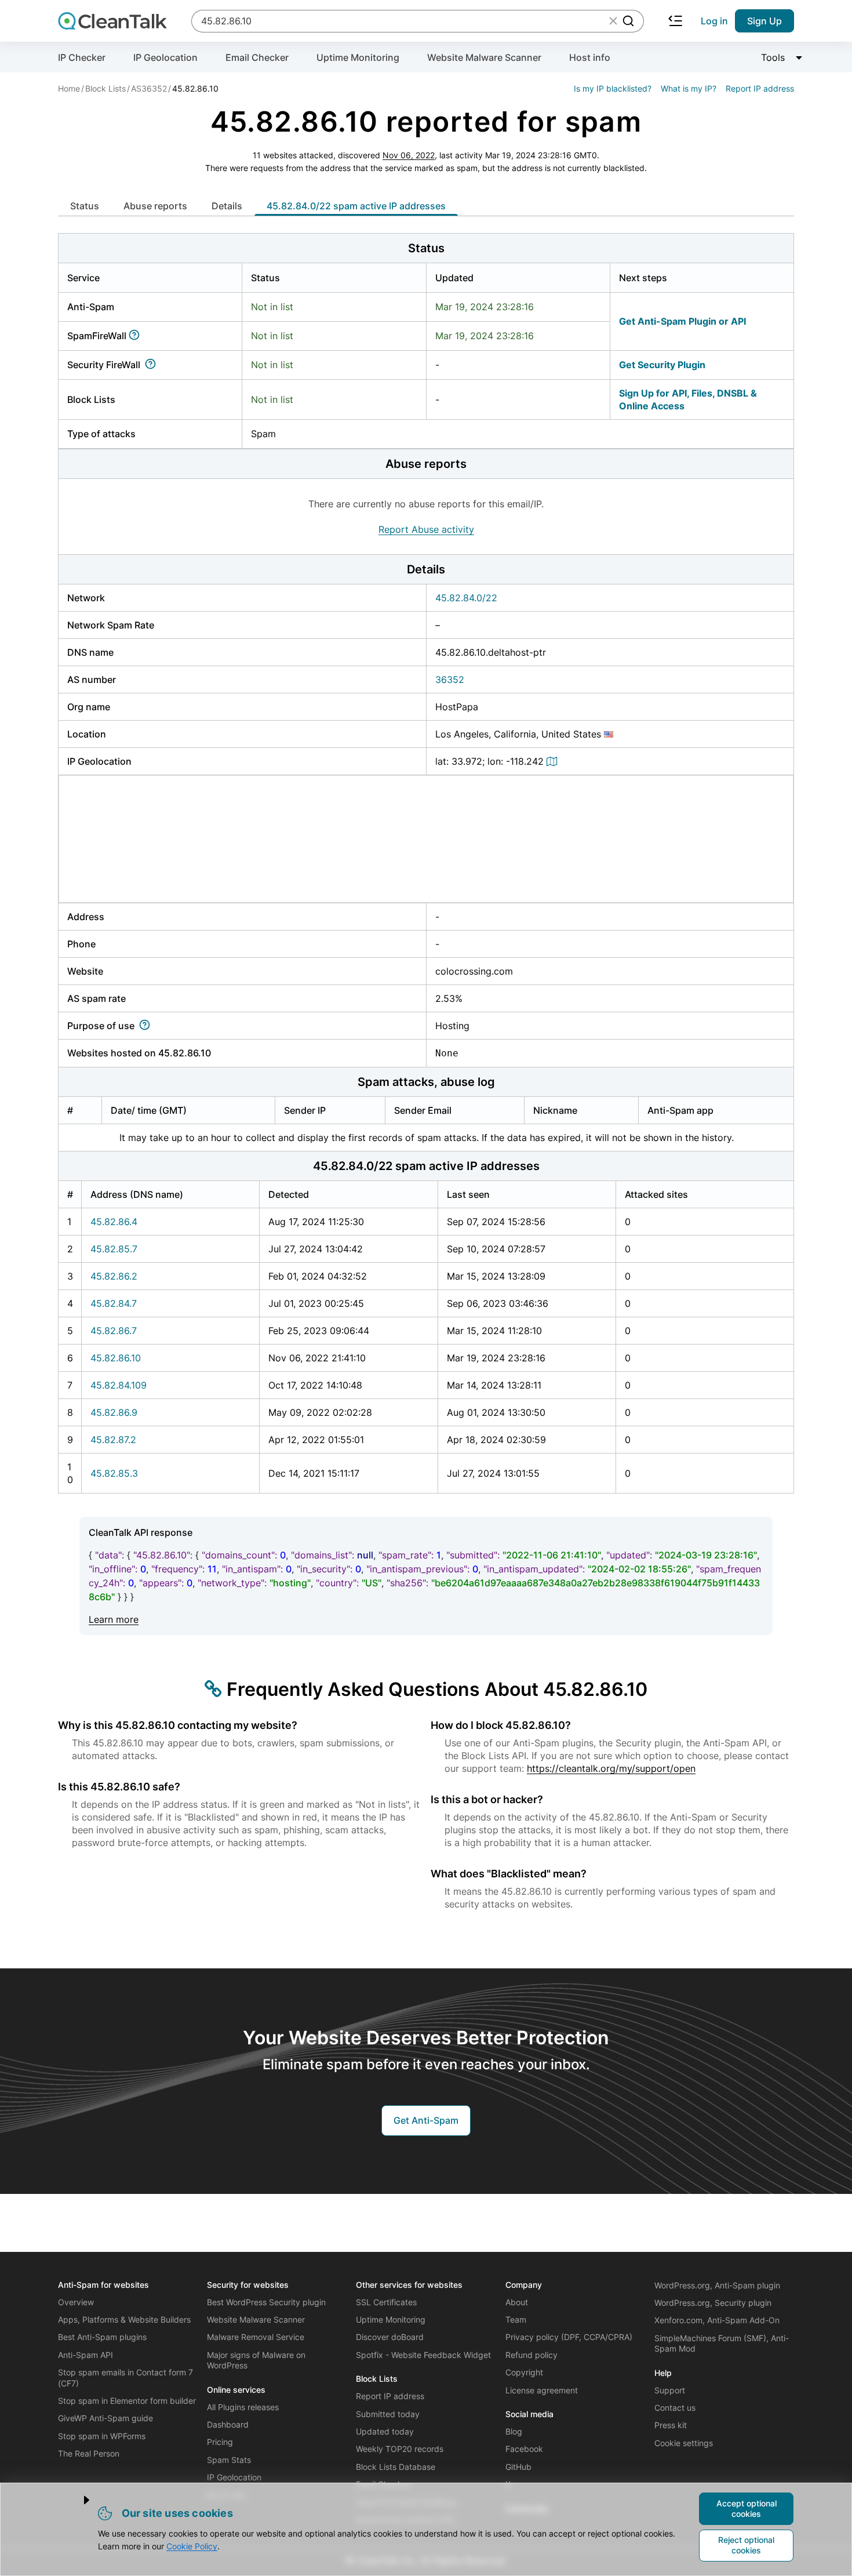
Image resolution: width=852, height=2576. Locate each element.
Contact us (675, 2408)
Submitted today (388, 2414)
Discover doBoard (390, 2337)
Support (670, 2390)
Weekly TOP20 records (400, 2449)
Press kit (671, 2425)
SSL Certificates (386, 2302)
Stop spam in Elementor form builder (127, 2401)
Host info (590, 57)
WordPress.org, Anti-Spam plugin (717, 2285)
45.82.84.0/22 (466, 598)
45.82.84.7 (114, 1303)
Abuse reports (155, 206)
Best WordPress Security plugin (266, 2302)
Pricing (220, 2442)
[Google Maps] (554, 761)
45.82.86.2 (114, 1276)
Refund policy (531, 2355)
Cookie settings (684, 2443)
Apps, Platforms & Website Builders (124, 2319)
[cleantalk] (112, 21)
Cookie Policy (192, 2546)
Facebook (524, 2449)
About (517, 2302)
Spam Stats (229, 2460)
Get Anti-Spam (426, 2120)
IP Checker (82, 57)
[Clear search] (613, 21)
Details (227, 206)
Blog (514, 2431)
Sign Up (764, 21)
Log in (714, 21)
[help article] (136, 336)
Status (85, 206)
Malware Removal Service (256, 2337)
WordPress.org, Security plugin (713, 2303)
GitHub (518, 2467)
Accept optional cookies (747, 2508)
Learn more (114, 1619)
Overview (76, 2302)
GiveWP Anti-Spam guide (105, 2418)
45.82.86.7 (114, 1331)
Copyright (524, 2372)
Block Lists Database (396, 2467)
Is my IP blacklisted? (613, 88)
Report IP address (760, 88)
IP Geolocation (165, 57)
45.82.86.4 (114, 1222)
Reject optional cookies (746, 2545)
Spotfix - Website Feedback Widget (423, 2355)
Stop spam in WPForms (102, 2436)
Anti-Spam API (85, 2355)
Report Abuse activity (426, 529)
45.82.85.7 (114, 1249)
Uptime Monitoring (358, 57)
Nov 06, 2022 (409, 155)
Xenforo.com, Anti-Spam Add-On (717, 2320)
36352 (450, 680)
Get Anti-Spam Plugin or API (682, 321)
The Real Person (89, 2453)
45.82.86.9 (114, 1412)
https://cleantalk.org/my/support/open (611, 1768)
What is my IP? (689, 88)
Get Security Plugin (662, 365)
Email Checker (257, 57)
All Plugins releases (243, 2407)
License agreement (542, 2390)
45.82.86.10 (116, 1358)
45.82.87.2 (113, 1440)
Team (516, 2319)
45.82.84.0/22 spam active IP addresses (356, 206)
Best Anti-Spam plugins (102, 2337)
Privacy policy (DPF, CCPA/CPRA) (569, 2337)
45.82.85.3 (114, 1473)
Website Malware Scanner (484, 57)
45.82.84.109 (119, 1385)
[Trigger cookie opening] (77, 2500)
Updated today (385, 2431)
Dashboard (228, 2424)
